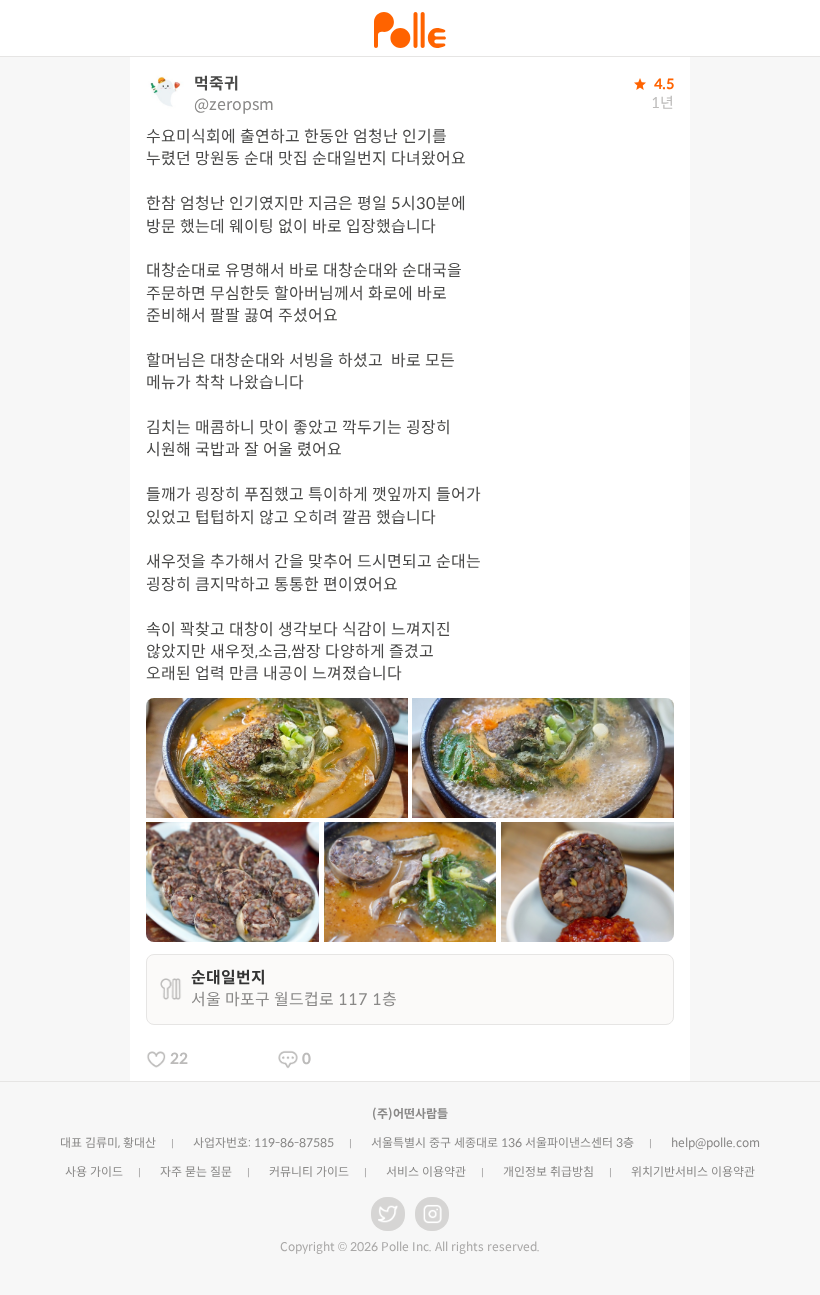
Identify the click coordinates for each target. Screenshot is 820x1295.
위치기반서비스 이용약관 (693, 1171)
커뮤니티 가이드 (309, 1171)
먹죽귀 (216, 83)
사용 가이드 (94, 1171)
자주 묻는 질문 (196, 1171)
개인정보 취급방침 (548, 1171)
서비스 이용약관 (426, 1171)
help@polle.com (715, 1142)
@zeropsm (234, 104)
